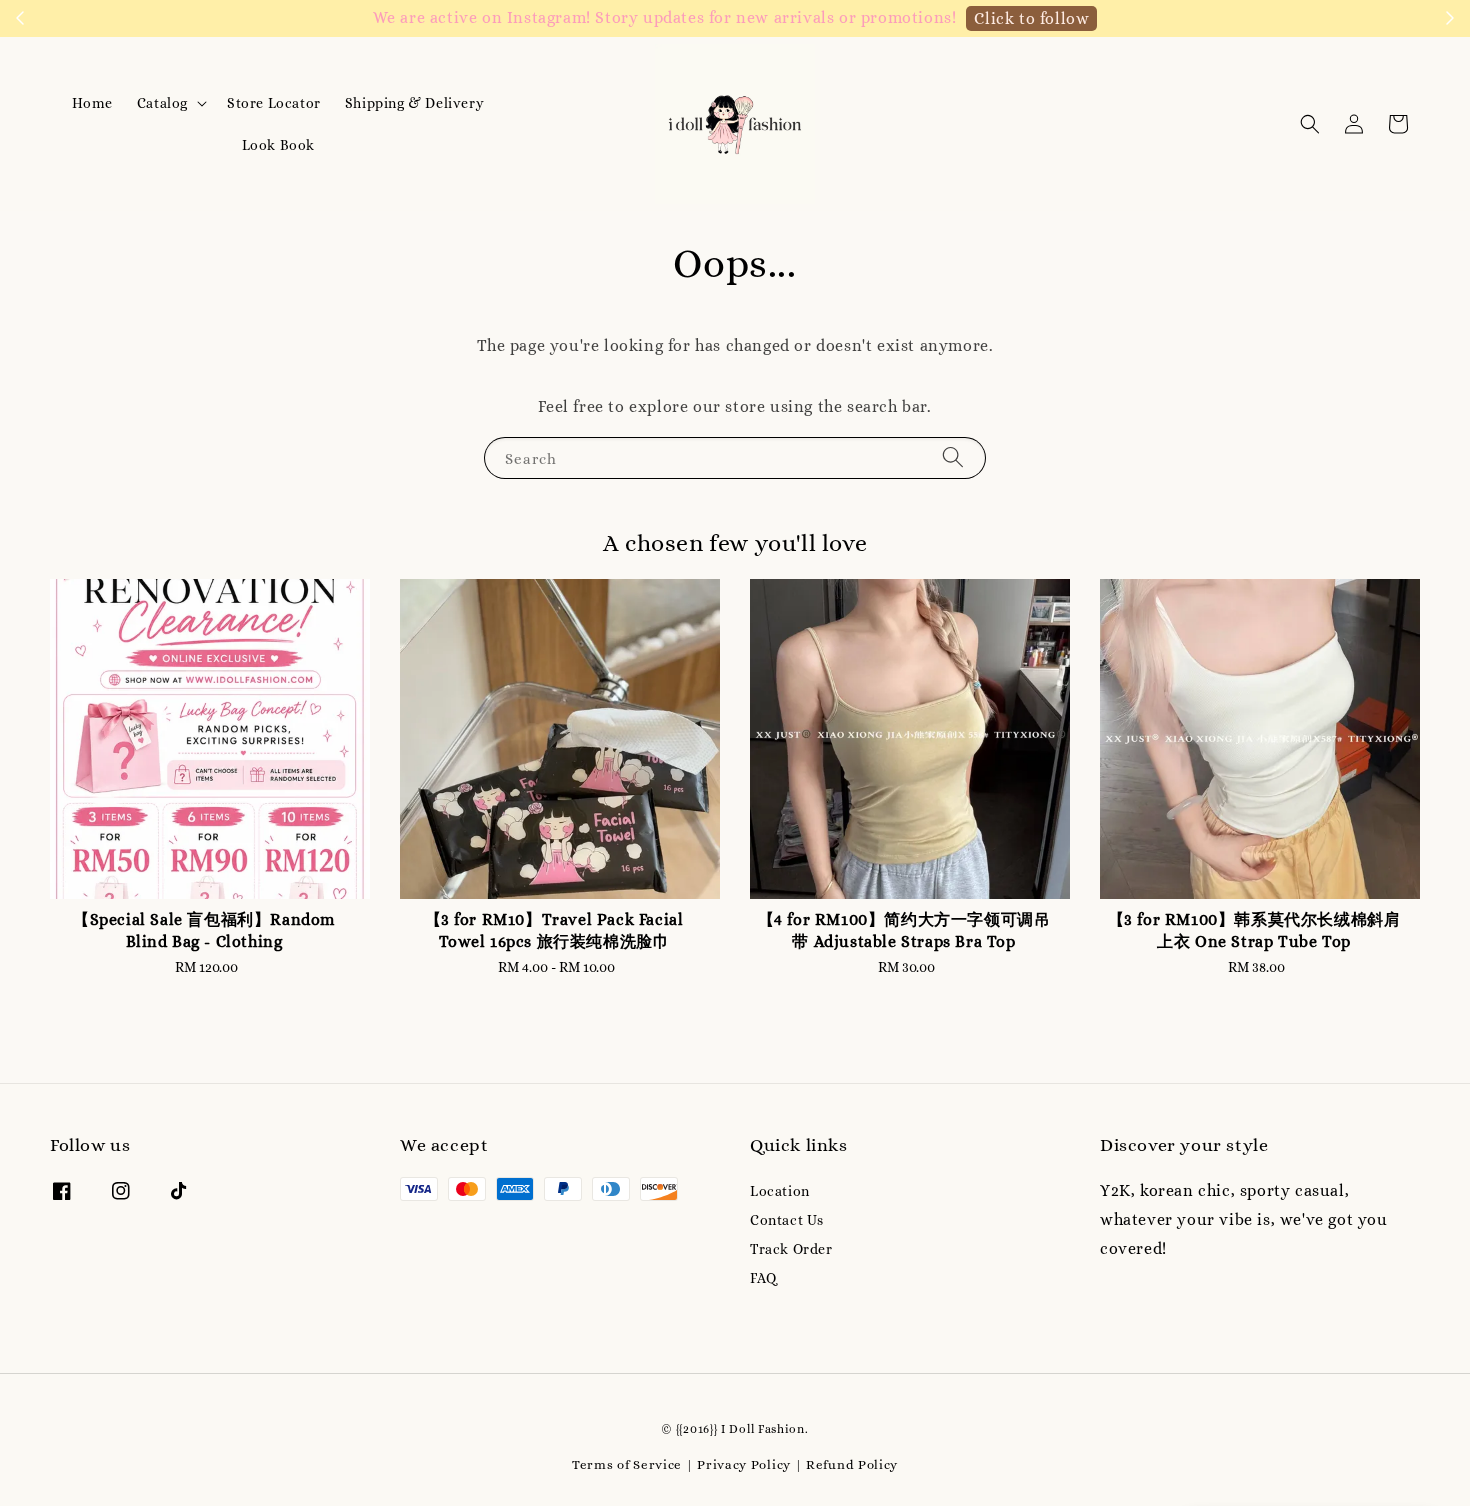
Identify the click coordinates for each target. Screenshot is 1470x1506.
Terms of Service (627, 1464)
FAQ (763, 1278)
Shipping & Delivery (414, 103)
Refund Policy (852, 1464)
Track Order (791, 1249)
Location (780, 1191)
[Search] (953, 457)
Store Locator (274, 103)
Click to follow (1031, 18)
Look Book (278, 145)
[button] (1310, 124)
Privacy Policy (744, 1464)
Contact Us (787, 1220)
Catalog (162, 103)
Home (92, 103)
